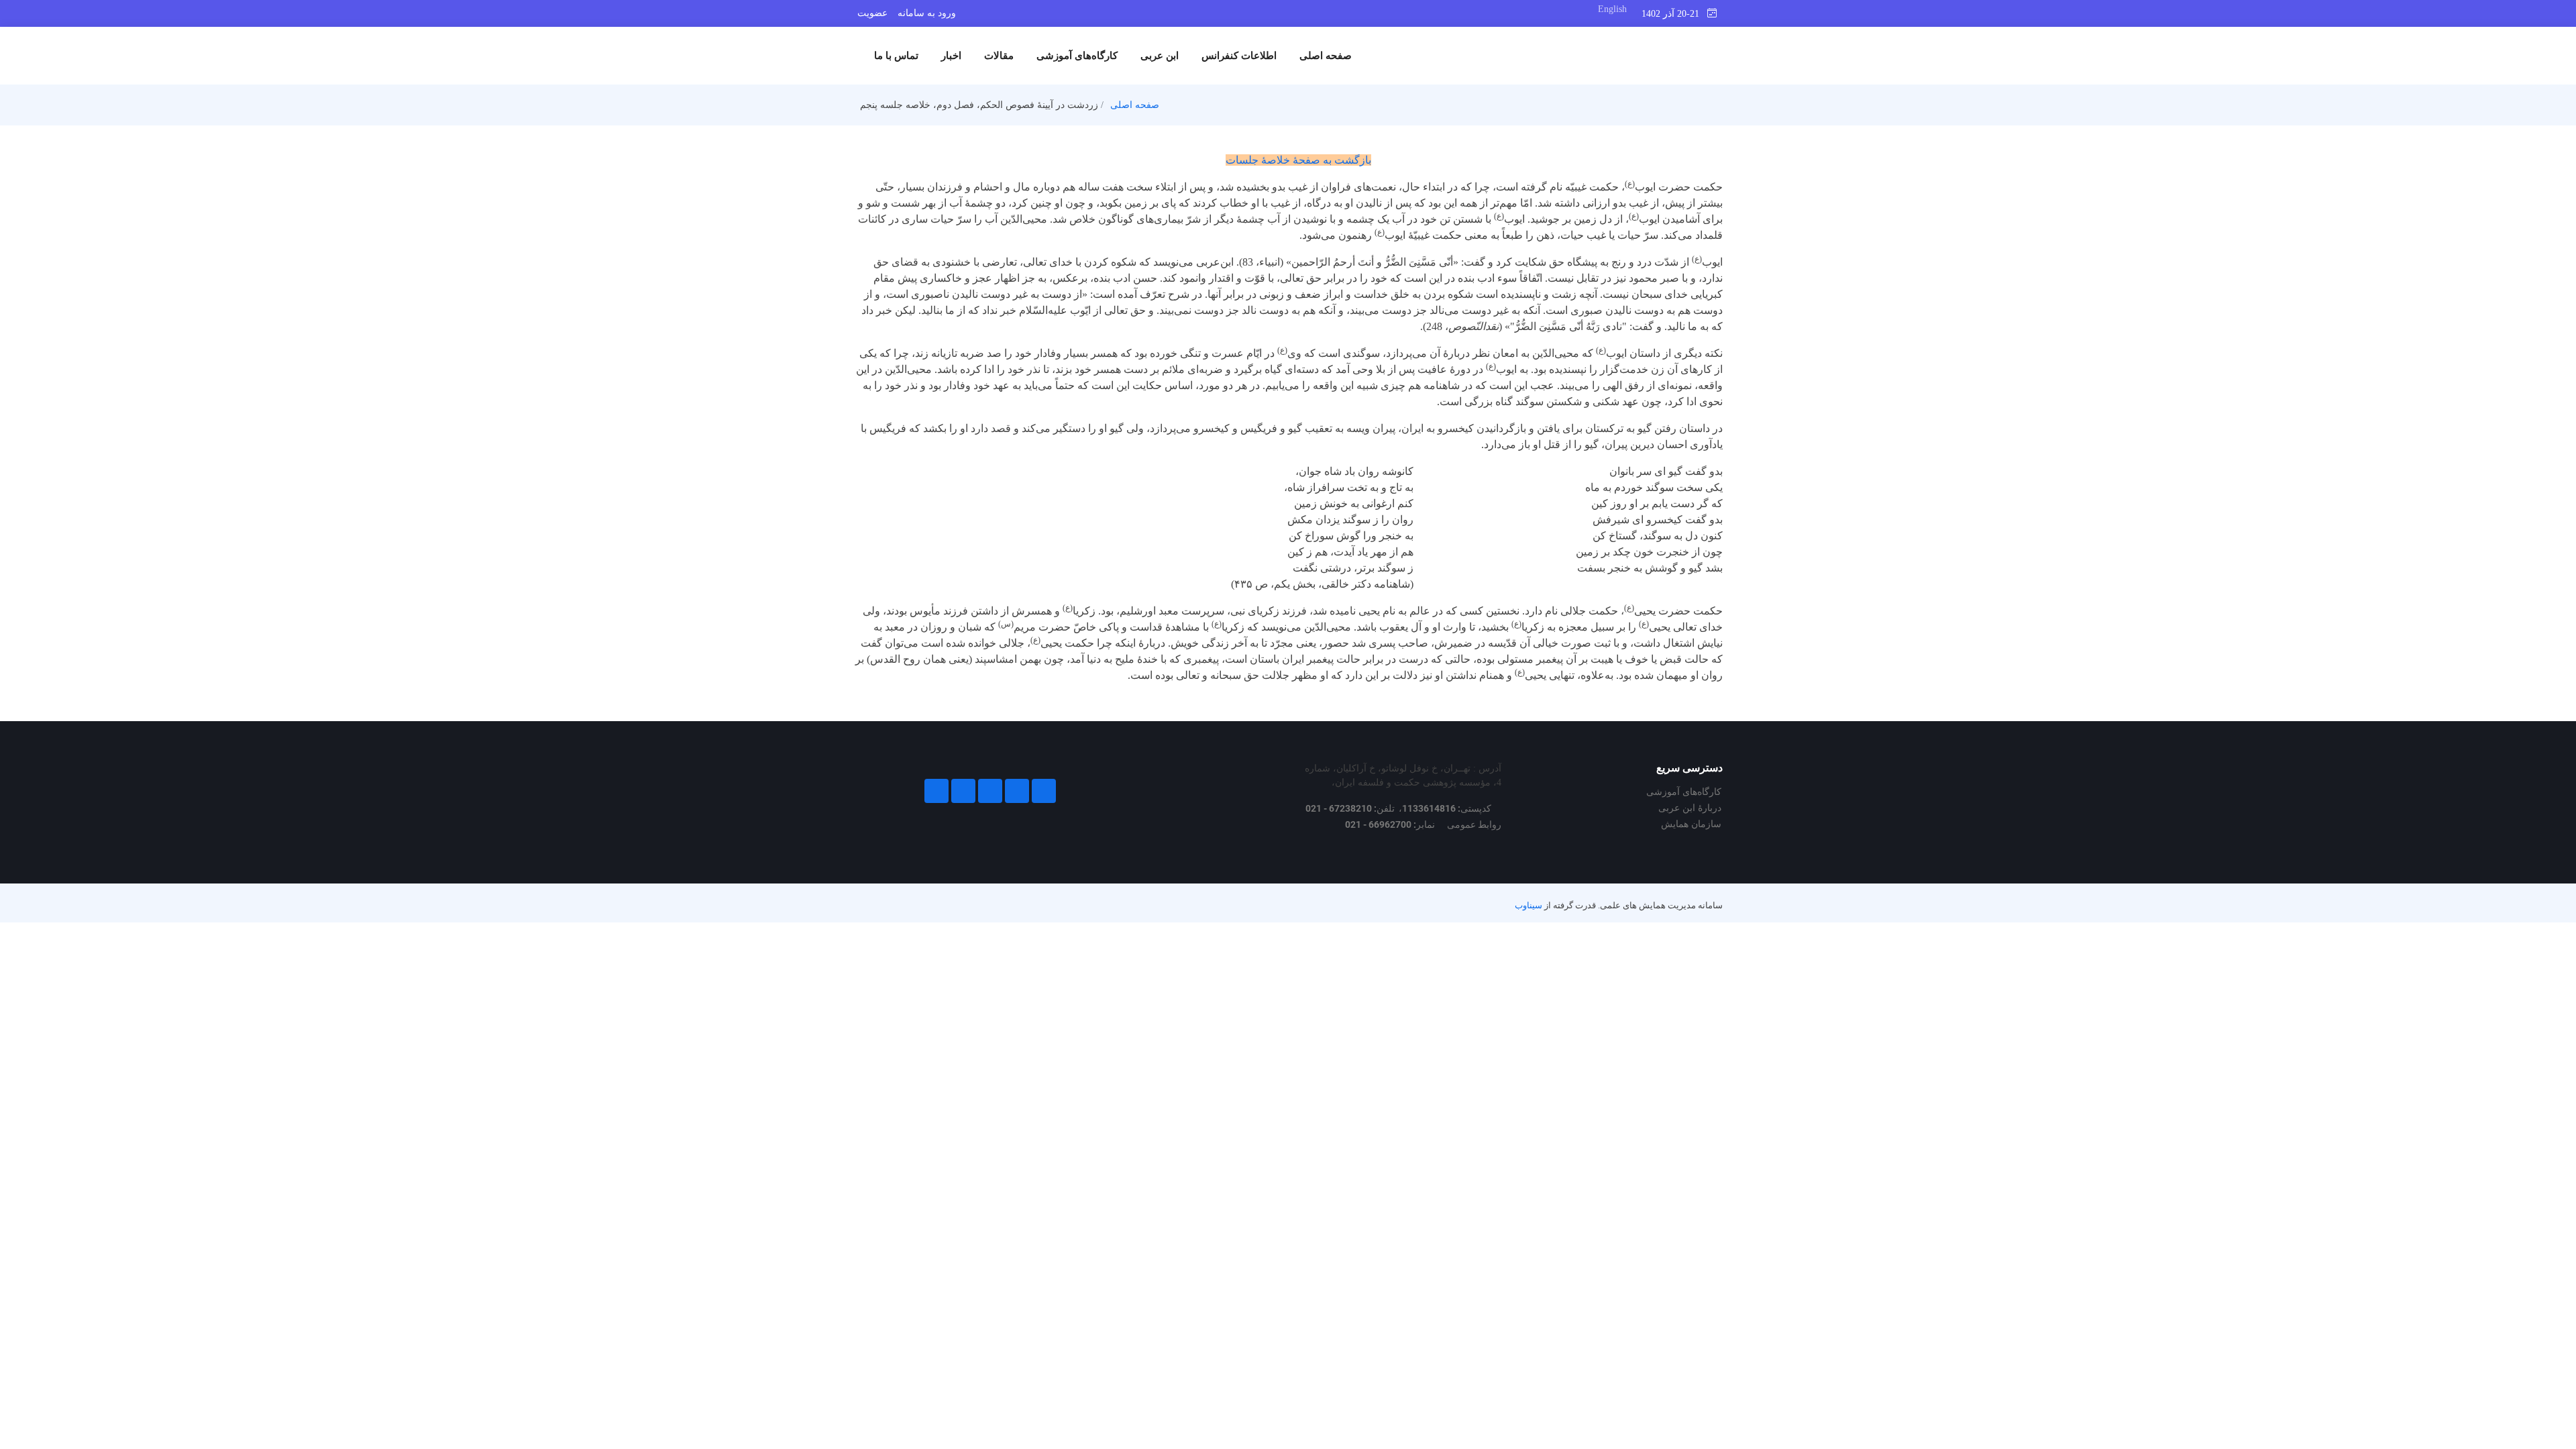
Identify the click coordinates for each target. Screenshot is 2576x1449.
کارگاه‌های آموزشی (1077, 56)
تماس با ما (896, 56)
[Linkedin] (990, 791)
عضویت (872, 13)
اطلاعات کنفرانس (1239, 56)
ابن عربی (1160, 56)
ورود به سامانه (927, 13)
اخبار (951, 56)
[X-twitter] (1017, 791)
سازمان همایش (1691, 824)
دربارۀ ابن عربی (1690, 808)
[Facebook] (1044, 791)
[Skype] (936, 791)
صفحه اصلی (1326, 56)
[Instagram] (963, 791)
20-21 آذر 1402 (1674, 14)
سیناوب (1528, 906)
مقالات (999, 56)
